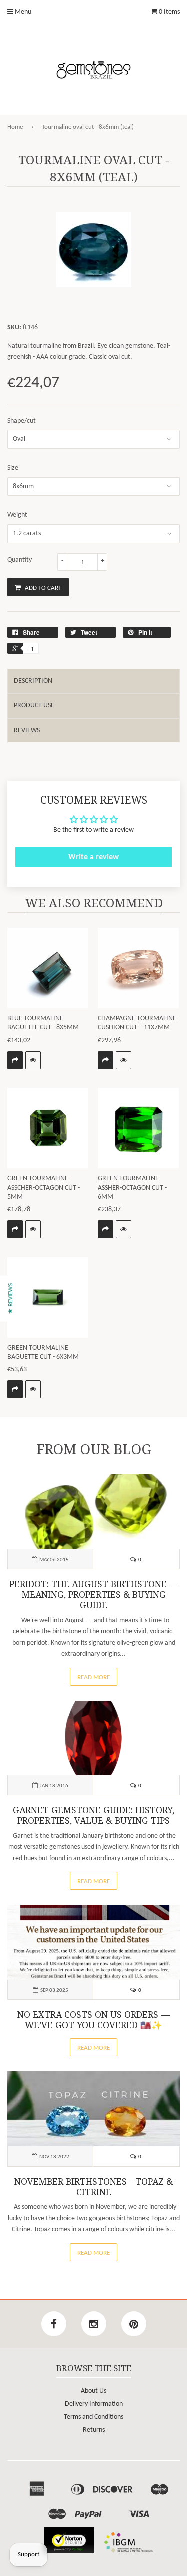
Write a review (93, 857)
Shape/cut (22, 421)
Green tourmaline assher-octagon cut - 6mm (132, 1188)
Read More (93, 1677)
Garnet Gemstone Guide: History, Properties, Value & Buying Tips (93, 1816)
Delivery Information (94, 2404)
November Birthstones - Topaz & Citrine (93, 2187)
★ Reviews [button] (11, 1298)
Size (13, 468)
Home (15, 127)
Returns (94, 2430)
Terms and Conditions (93, 2417)
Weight (17, 515)
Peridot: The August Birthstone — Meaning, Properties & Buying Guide (94, 1595)
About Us (93, 2391)
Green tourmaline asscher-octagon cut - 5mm (44, 1188)
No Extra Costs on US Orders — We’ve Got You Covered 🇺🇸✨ (93, 2020)
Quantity (20, 560)
